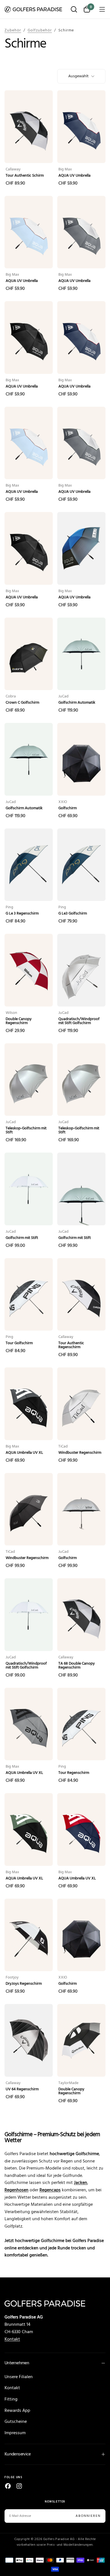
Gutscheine (16, 2422)
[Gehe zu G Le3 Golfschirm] (81, 865)
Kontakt (12, 2339)
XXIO (63, 802)
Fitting (11, 2399)
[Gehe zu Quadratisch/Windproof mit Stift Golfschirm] (81, 970)
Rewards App (17, 2411)
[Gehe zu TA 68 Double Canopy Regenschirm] (81, 1615)
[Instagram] (19, 2486)
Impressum (15, 2433)
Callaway (13, 170)
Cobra (11, 697)
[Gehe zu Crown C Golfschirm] (29, 654)
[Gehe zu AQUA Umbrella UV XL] (29, 1404)
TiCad (63, 1447)
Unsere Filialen (19, 2377)
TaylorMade (68, 2083)
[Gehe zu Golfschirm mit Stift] (29, 1189)
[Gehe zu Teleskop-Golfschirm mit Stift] (29, 1080)
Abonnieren (88, 2516)
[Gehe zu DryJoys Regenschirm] (29, 1935)
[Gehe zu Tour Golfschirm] (29, 1295)
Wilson (11, 1013)
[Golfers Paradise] (55, 2303)
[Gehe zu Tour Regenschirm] (81, 1724)
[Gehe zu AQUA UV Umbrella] (81, 127)
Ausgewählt (78, 76)
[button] (74, 10)
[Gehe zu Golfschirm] (81, 759)
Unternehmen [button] (17, 2363)
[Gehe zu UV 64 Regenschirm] (29, 2040)
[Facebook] (8, 2486)
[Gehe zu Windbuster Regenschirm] (81, 1404)
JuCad (63, 697)
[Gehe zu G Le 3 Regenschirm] (29, 865)
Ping (9, 907)
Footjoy (12, 1978)
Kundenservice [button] (18, 2454)
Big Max (65, 170)
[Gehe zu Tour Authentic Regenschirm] (81, 1295)
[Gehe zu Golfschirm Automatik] (81, 654)
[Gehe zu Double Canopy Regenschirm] (29, 970)
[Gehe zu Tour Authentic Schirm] (29, 127)
